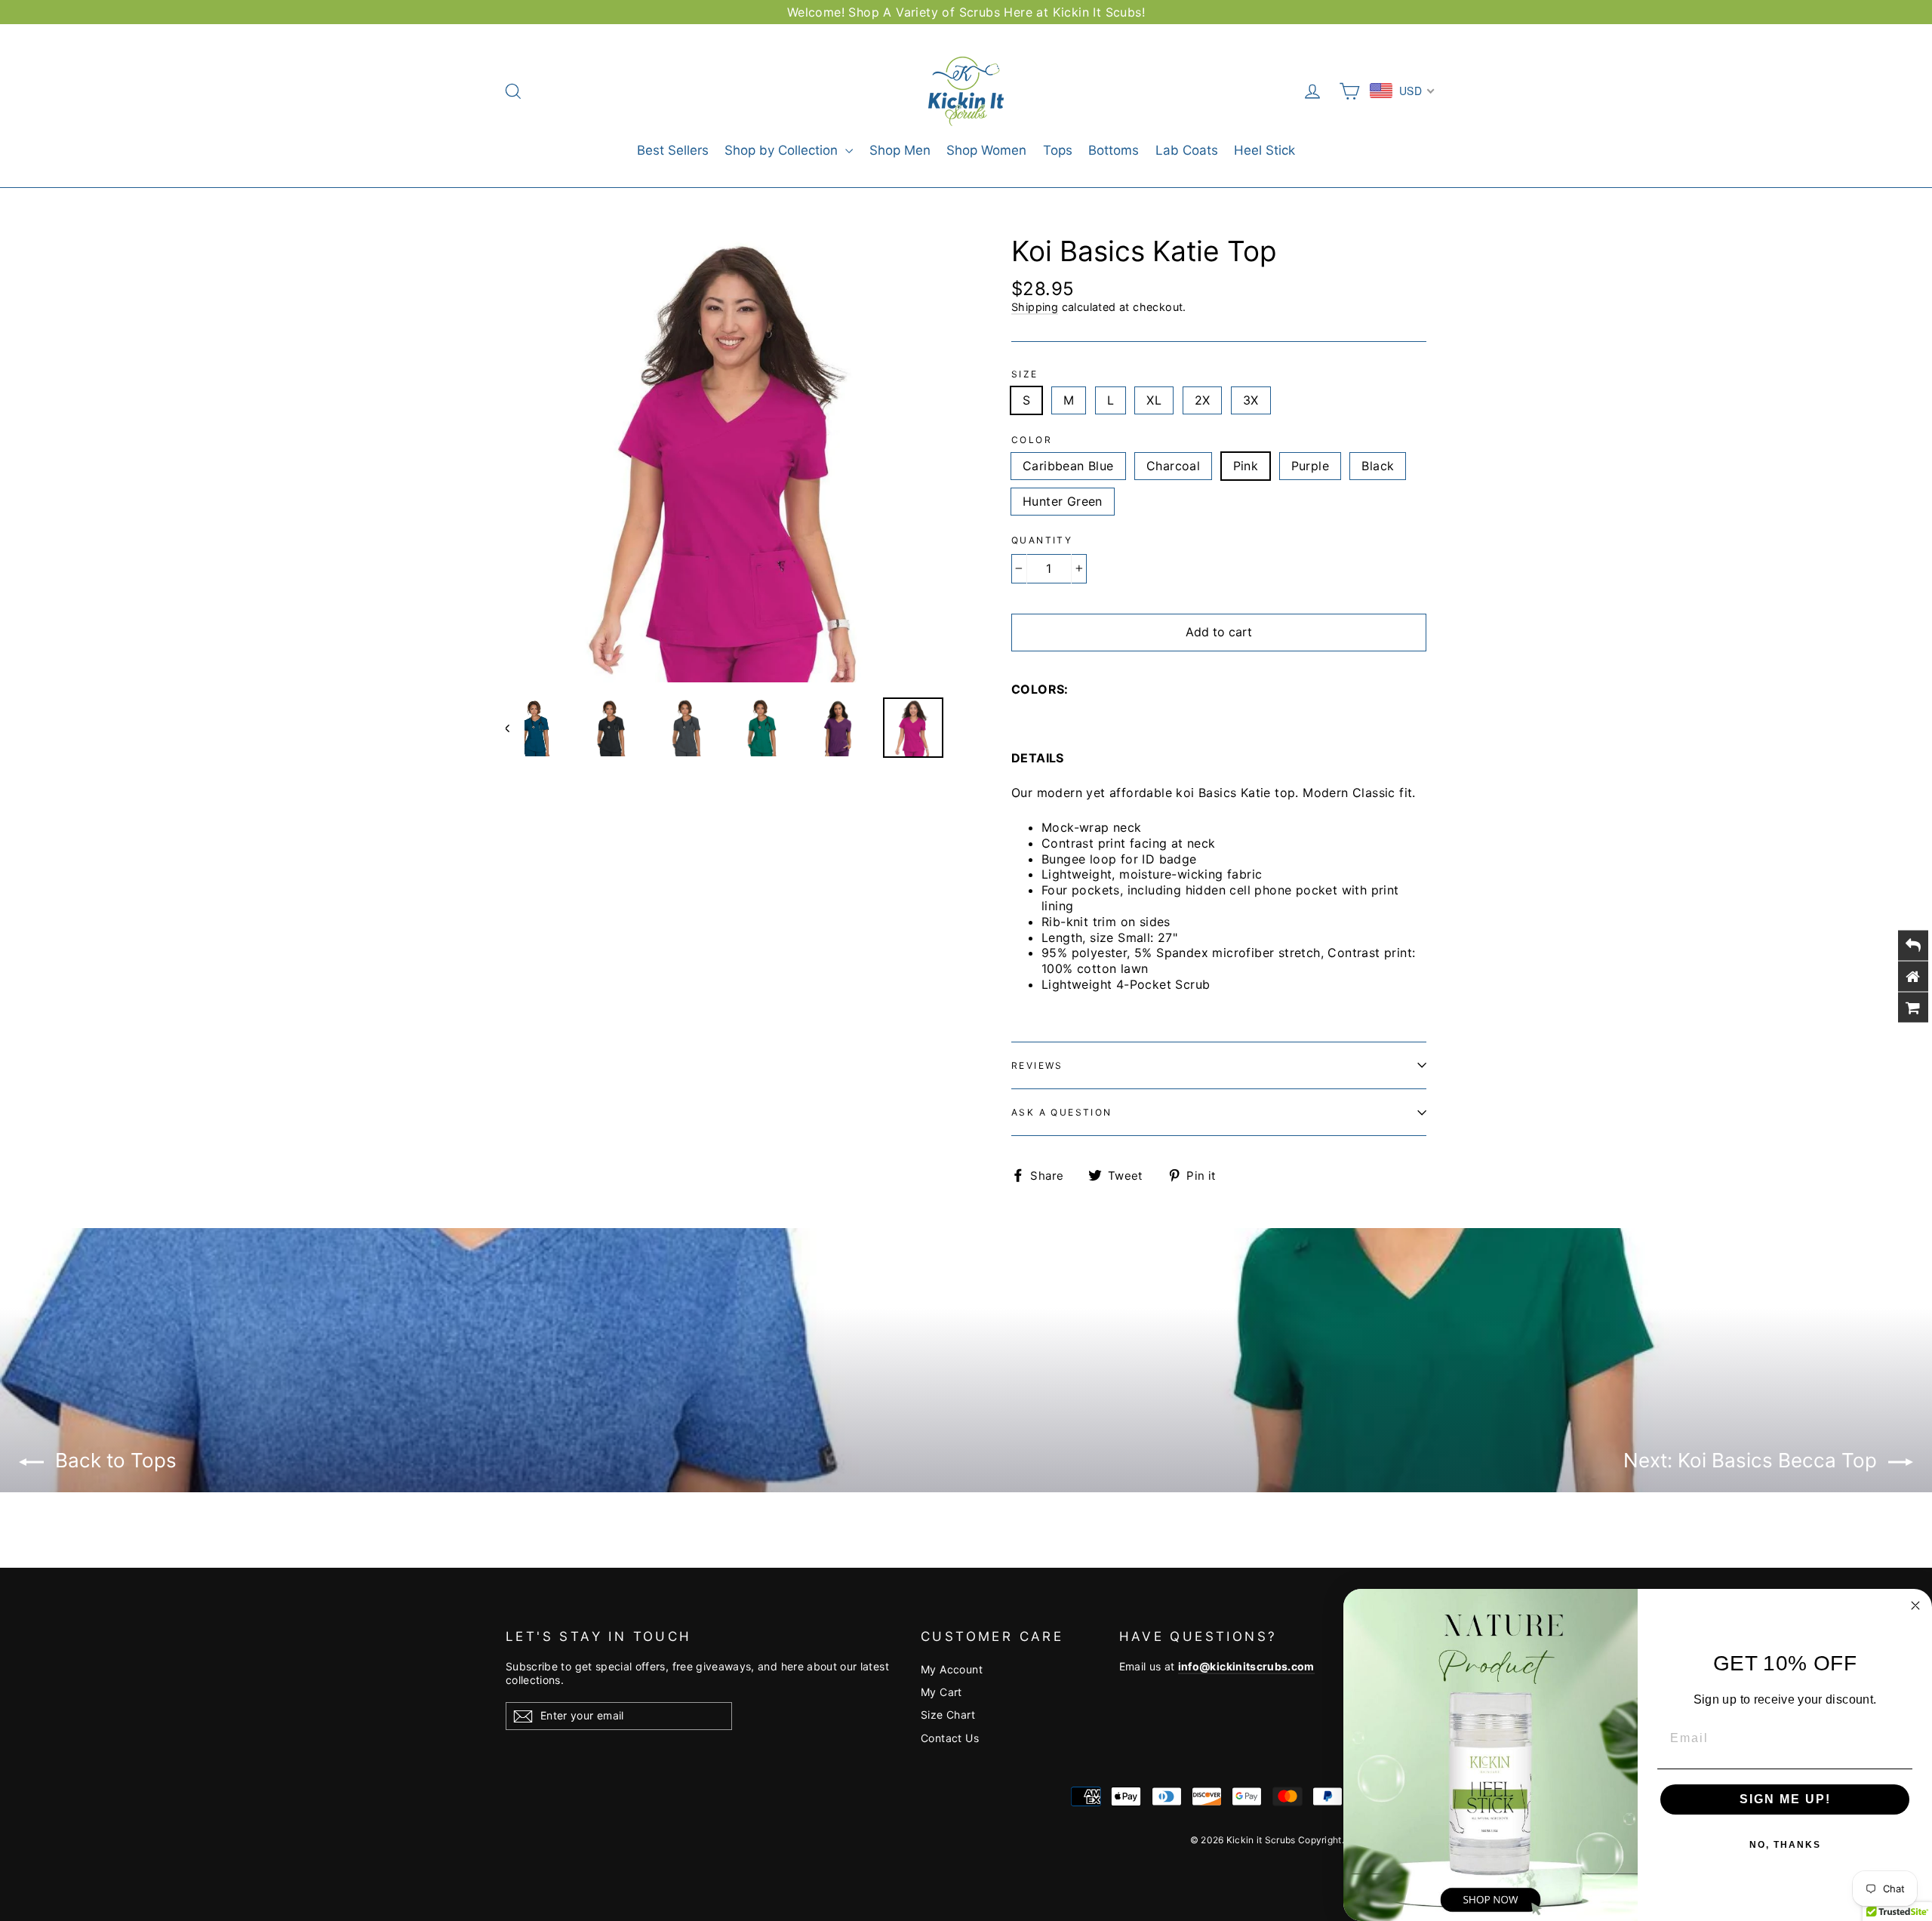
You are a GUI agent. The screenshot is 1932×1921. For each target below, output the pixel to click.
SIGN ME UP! (1785, 1799)
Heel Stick (1264, 150)
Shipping (1035, 307)
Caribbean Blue (1068, 466)
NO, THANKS (1785, 1845)
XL (1154, 400)
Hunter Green (1063, 501)
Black (1378, 466)
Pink (1246, 466)
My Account (952, 1669)
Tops (1058, 150)
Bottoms (1114, 150)
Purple (1310, 466)
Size (1025, 374)
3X (1251, 400)
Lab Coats (1187, 150)
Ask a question (1062, 1112)
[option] (730, 458)
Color (1032, 440)
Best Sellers (673, 150)
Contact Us (950, 1738)
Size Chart (948, 1715)
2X (1203, 400)
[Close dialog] (1915, 1605)
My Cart (941, 1692)
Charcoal (1173, 466)
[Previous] (515, 728)
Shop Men (900, 150)
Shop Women (986, 150)
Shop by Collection (783, 150)
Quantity (1042, 540)
